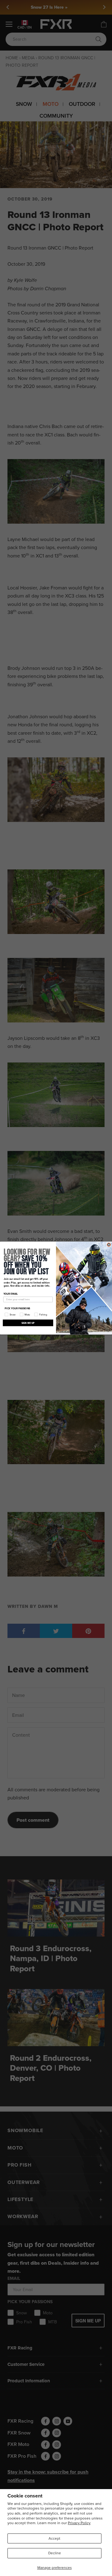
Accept (54, 2538)
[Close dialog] (109, 1245)
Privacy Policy (79, 2523)
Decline (55, 2553)
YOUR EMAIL (11, 1294)
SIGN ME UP (28, 1323)
